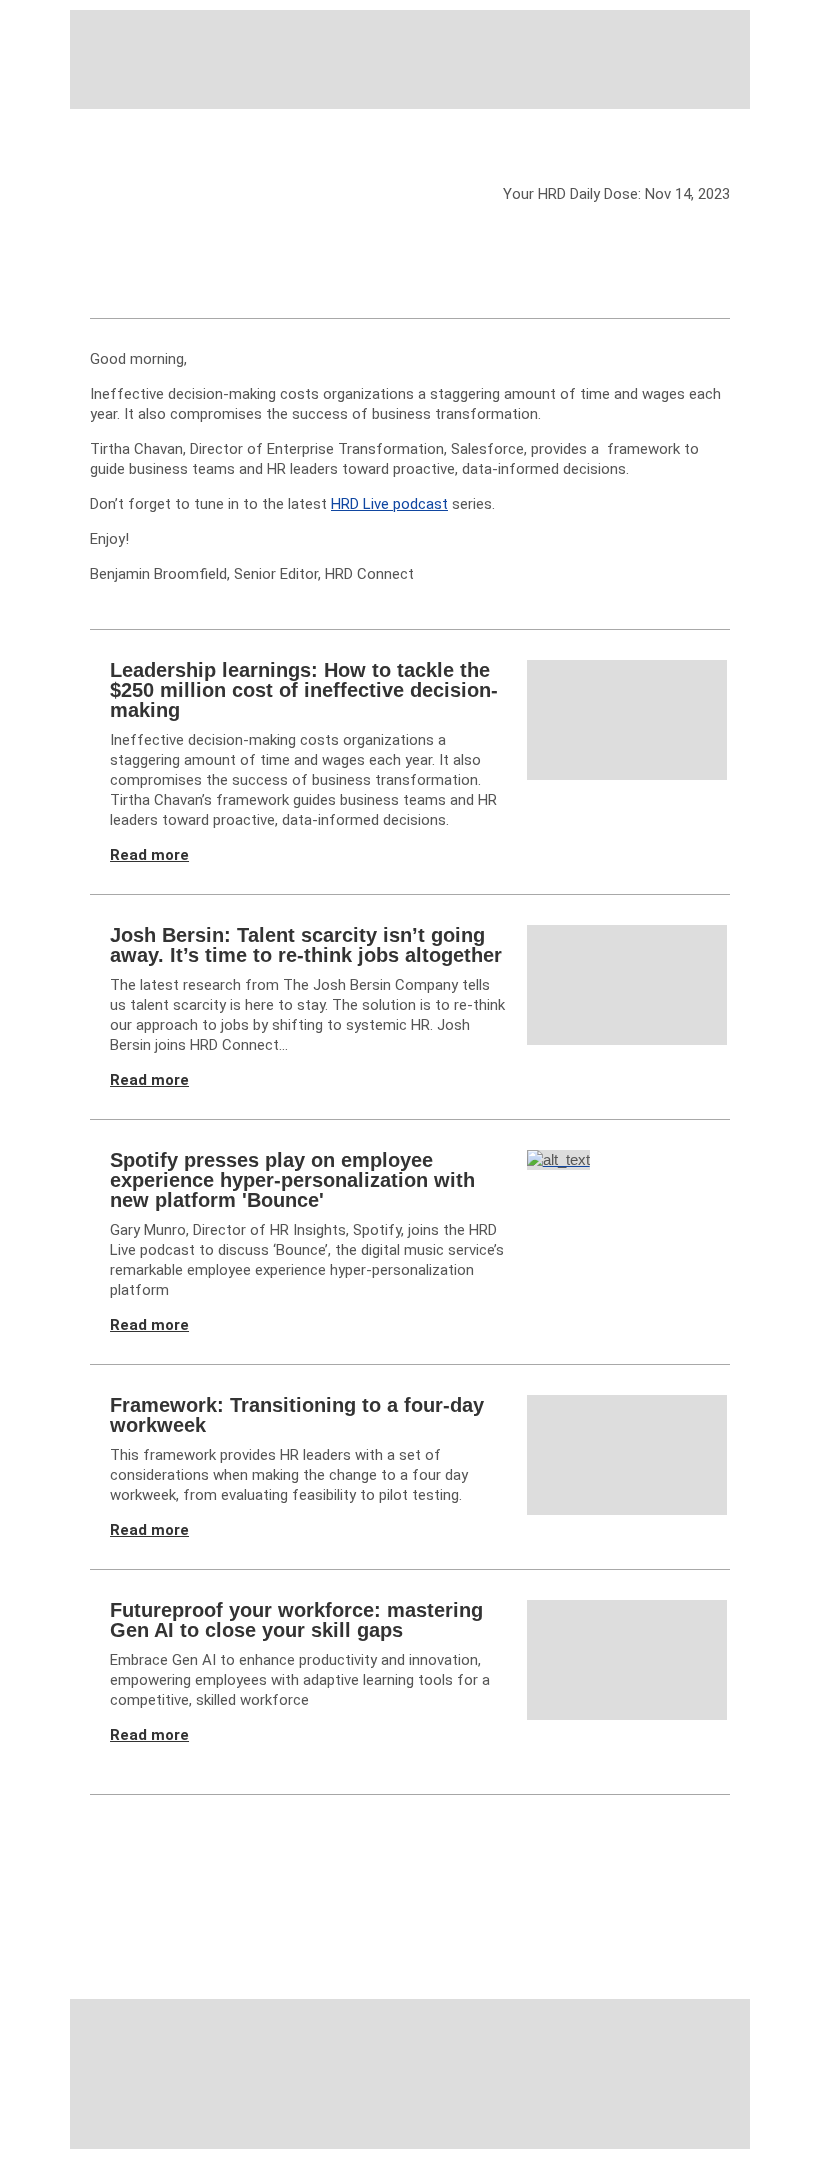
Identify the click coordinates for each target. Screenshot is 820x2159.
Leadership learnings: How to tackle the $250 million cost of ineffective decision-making (304, 690)
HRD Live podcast (389, 504)
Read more (149, 855)
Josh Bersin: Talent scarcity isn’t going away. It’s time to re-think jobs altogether (306, 945)
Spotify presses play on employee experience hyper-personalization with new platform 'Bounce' (292, 1180)
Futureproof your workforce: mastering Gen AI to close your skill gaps (296, 1620)
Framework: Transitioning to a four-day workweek (297, 1415)
